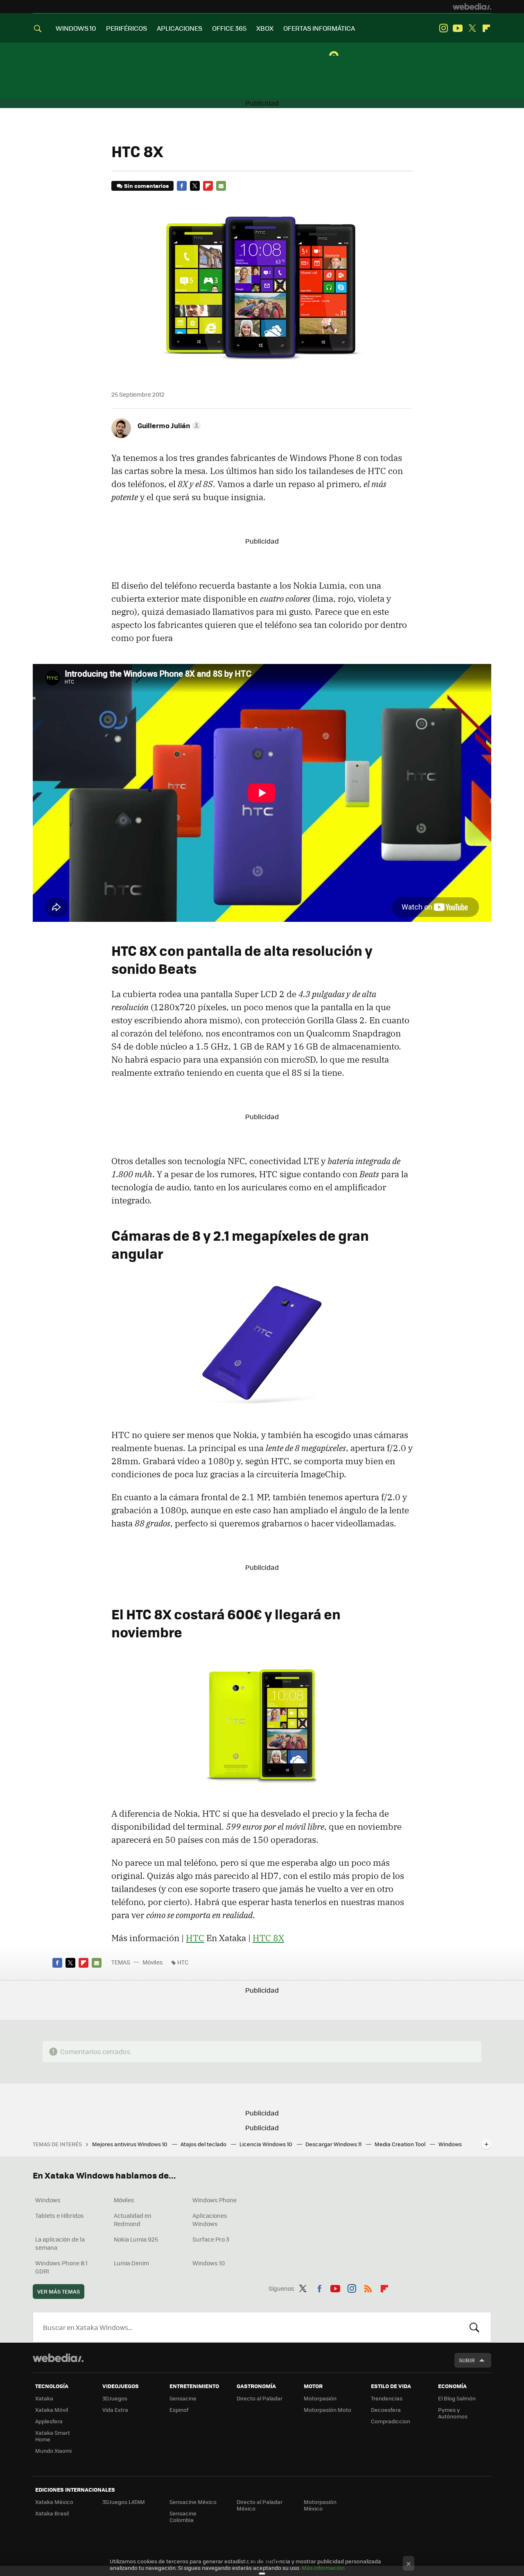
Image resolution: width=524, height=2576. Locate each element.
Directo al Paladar (260, 2398)
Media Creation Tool (401, 2144)
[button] (168, 425)
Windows (48, 2200)
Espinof (179, 2410)
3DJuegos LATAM (124, 2502)
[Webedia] (472, 7)
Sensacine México (193, 2502)
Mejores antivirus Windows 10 (130, 2144)
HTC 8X (268, 1938)
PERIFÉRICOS (126, 28)
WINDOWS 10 (76, 28)
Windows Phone (215, 2200)
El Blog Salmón (457, 2398)
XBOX (265, 28)
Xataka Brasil (52, 2513)
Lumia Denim (131, 2263)
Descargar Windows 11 (334, 2144)
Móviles (153, 1962)
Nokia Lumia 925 (136, 2239)
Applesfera (49, 2421)
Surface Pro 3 (211, 2239)
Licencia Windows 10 (267, 2144)
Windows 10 (209, 2263)
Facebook (182, 186)
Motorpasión (320, 2398)
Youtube (458, 28)
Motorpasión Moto (327, 2410)
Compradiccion (391, 2421)
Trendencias (387, 2398)
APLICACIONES (180, 28)
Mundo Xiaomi (53, 2451)
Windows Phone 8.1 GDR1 (61, 2267)
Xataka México (54, 2502)
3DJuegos (115, 2398)
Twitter (472, 28)
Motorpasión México (320, 2505)
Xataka (44, 2398)
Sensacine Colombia (183, 2516)
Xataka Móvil (52, 2410)
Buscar (474, 2327)
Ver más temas (59, 2291)
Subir (467, 2360)
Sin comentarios (146, 186)
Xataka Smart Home (53, 2436)
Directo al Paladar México (260, 2505)
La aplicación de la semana (60, 2243)
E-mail (221, 186)
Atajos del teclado (204, 2144)
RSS (368, 2287)
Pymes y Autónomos (453, 2413)
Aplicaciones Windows (210, 2219)
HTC (195, 1938)
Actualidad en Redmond (133, 2219)
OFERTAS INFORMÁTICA (319, 28)
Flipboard (486, 28)
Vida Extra (115, 2410)
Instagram (443, 28)
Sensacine (183, 2398)
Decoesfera (386, 2410)
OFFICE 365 (229, 28)
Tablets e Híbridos (60, 2215)
